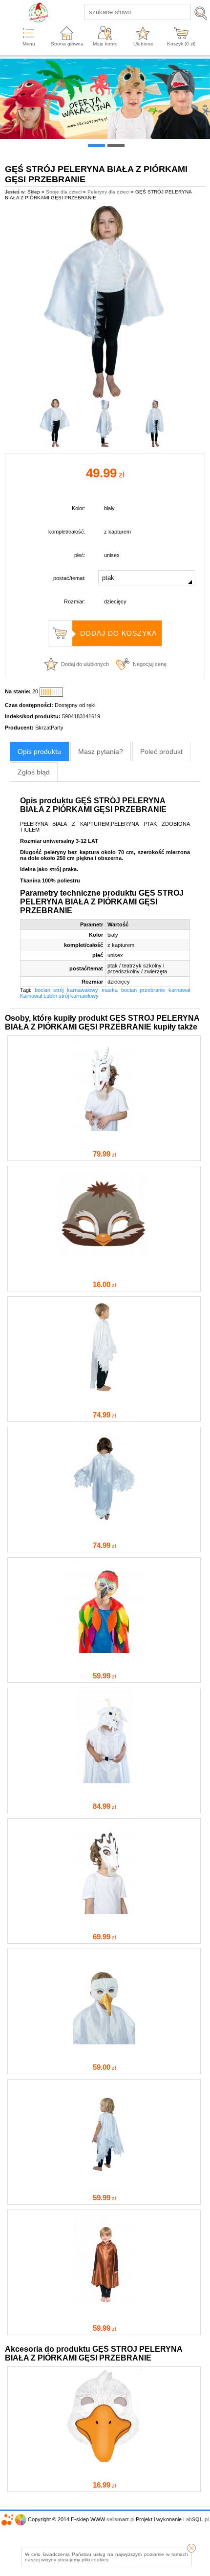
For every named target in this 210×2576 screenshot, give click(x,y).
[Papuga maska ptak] (104, 1651)
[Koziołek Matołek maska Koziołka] (104, 1129)
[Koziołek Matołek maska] (104, 1912)
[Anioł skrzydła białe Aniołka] (104, 1390)
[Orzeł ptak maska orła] (104, 2042)
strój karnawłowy (79, 996)
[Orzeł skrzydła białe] (104, 1521)
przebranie (152, 990)
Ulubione (143, 44)
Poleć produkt (161, 751)
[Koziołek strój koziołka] (104, 1782)
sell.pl (120, 2519)
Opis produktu (39, 751)
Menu (29, 44)
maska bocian (119, 990)
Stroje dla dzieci (64, 192)
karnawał (179, 990)
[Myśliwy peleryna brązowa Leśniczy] (104, 2303)
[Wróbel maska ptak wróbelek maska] (104, 1260)
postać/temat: (69, 578)
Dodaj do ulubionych (85, 664)
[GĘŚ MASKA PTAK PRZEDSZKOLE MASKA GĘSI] (104, 2460)
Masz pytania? (101, 751)
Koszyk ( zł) (181, 44)
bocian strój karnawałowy (66, 990)
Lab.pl (196, 2519)
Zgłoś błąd (34, 772)
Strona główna (67, 44)
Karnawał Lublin (39, 996)
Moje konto (105, 44)
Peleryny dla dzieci (108, 192)
